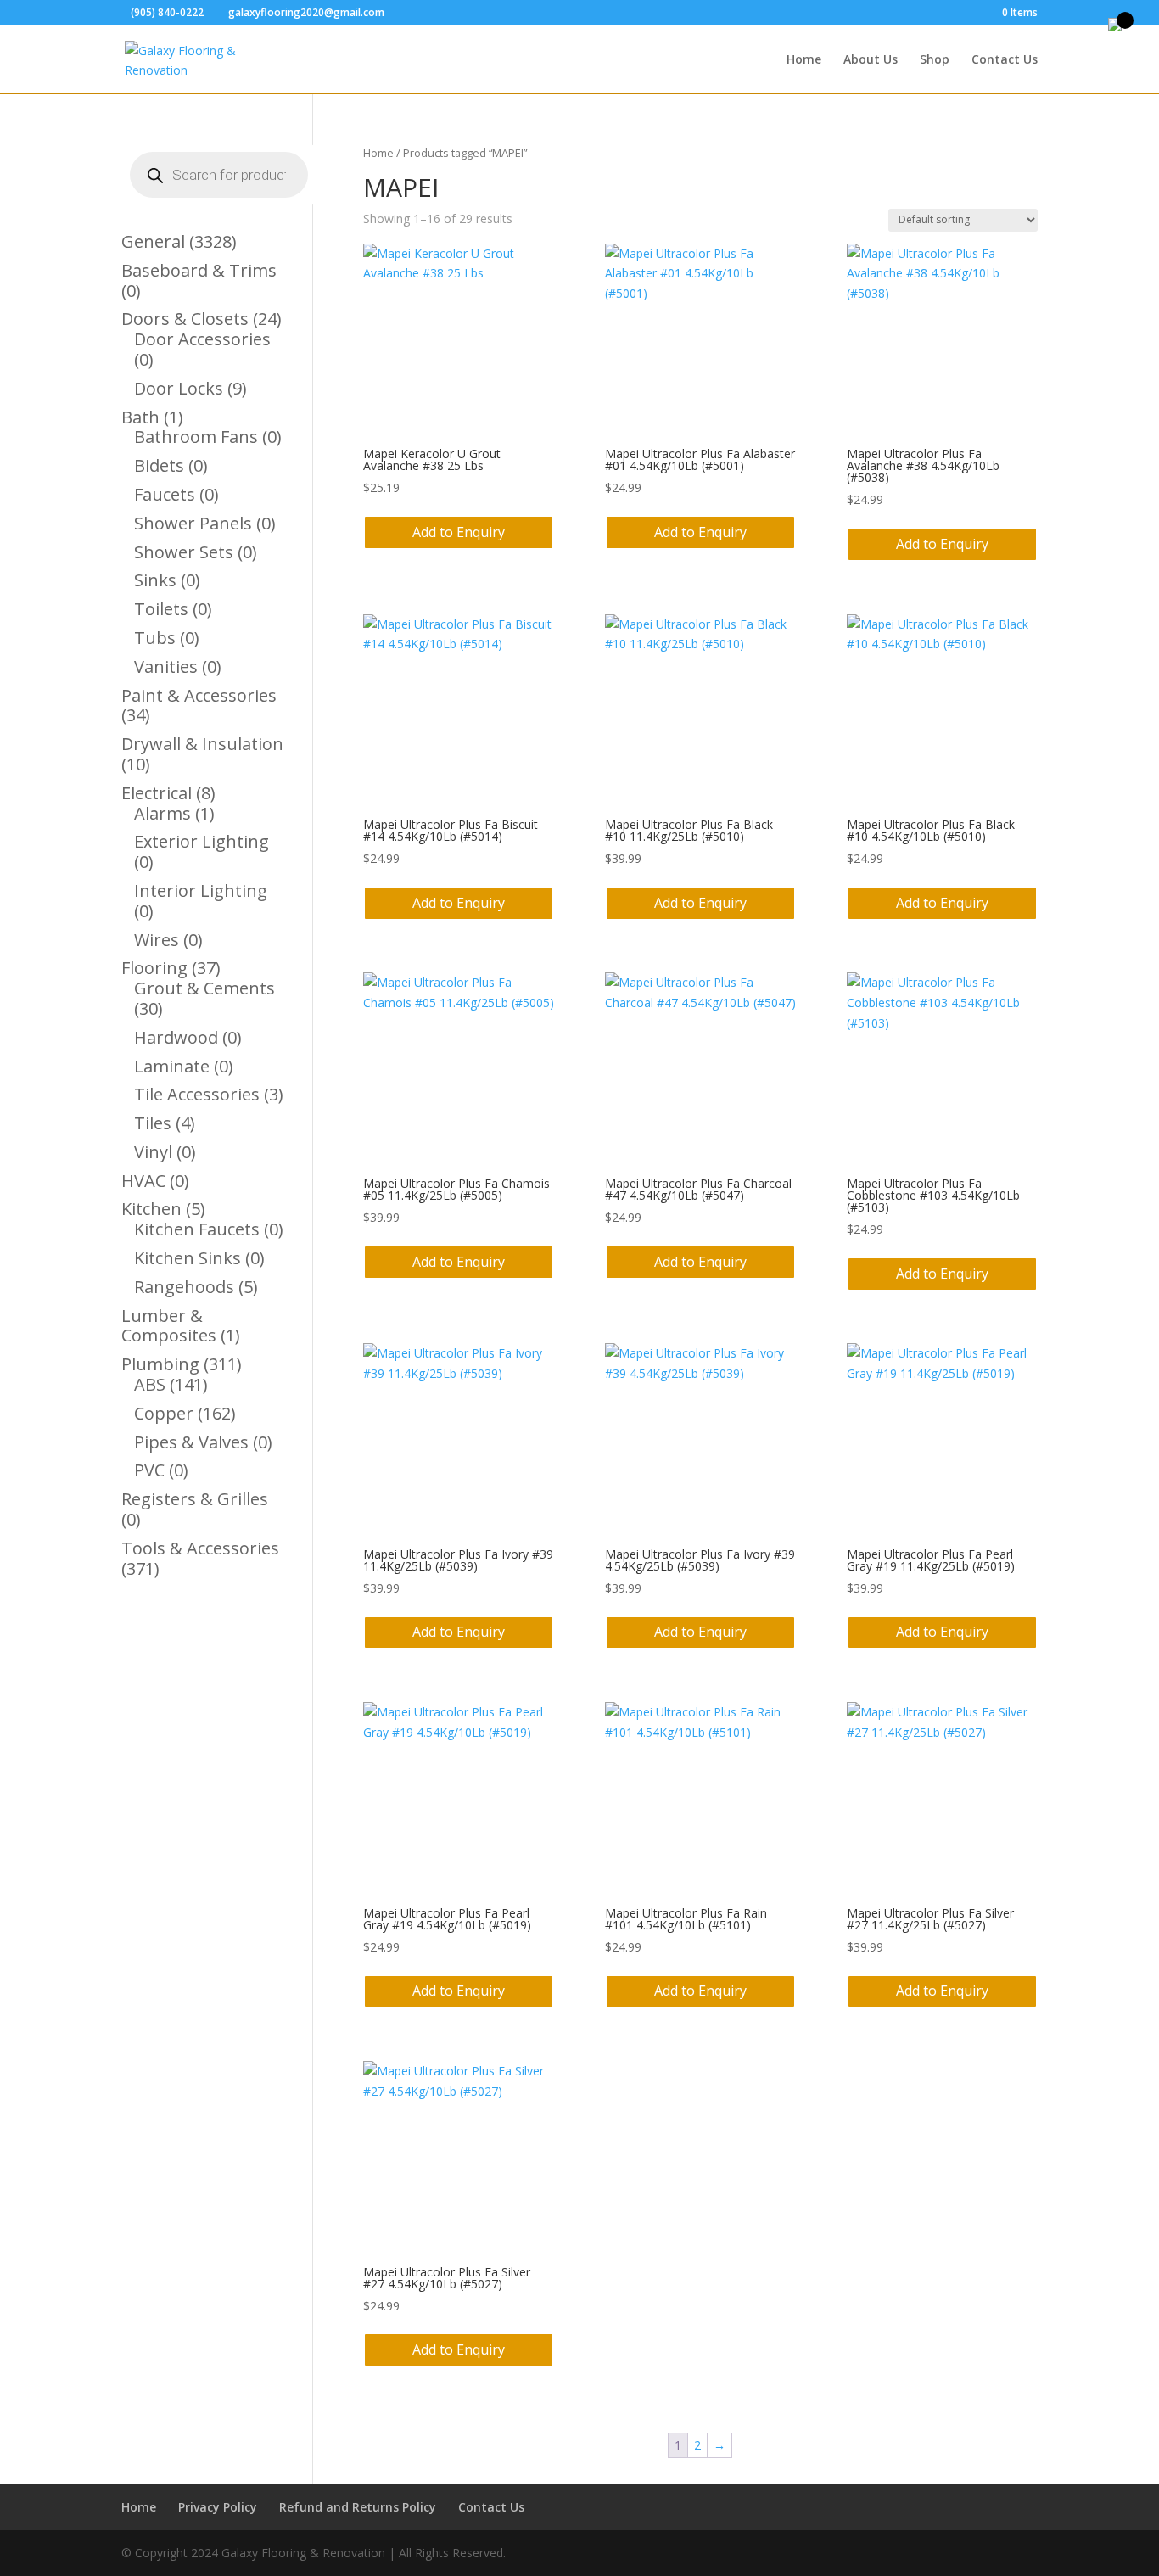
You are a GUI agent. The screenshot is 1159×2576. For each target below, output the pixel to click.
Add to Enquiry (459, 532)
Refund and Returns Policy (358, 2507)
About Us (871, 60)
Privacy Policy (218, 2507)
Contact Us (1005, 60)
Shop (935, 60)
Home (804, 60)
